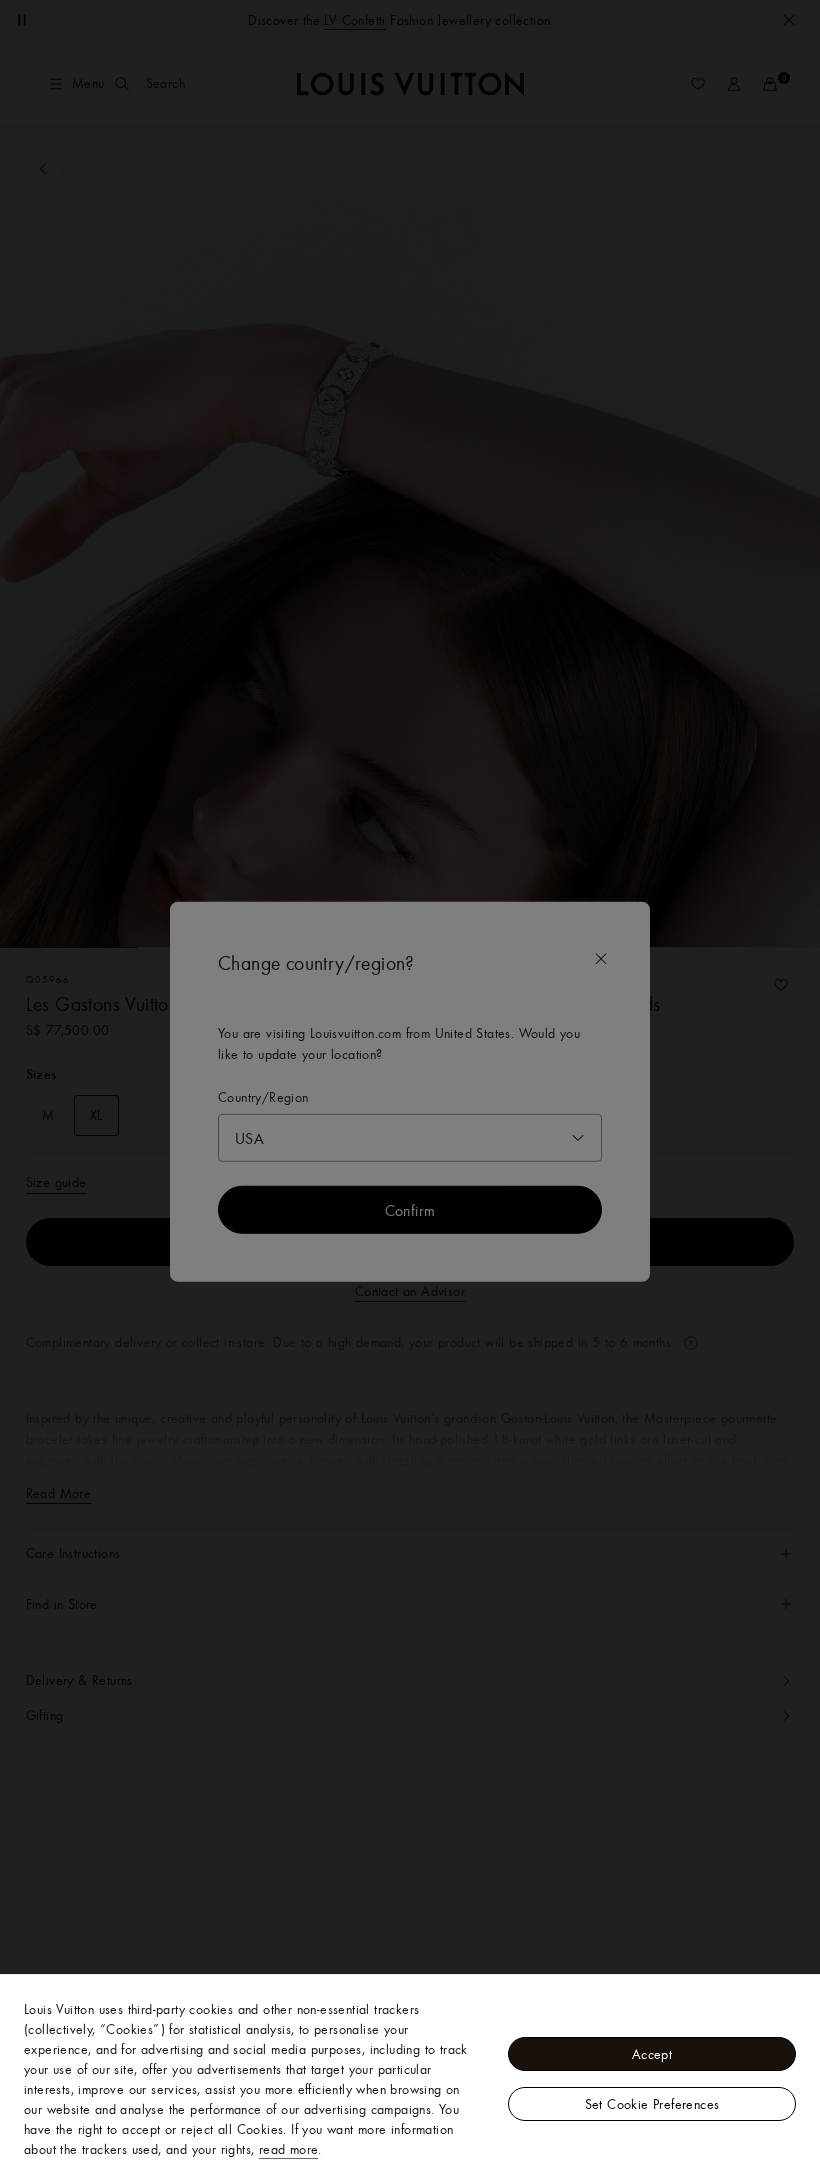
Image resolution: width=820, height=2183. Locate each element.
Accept (652, 2054)
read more (289, 2149)
